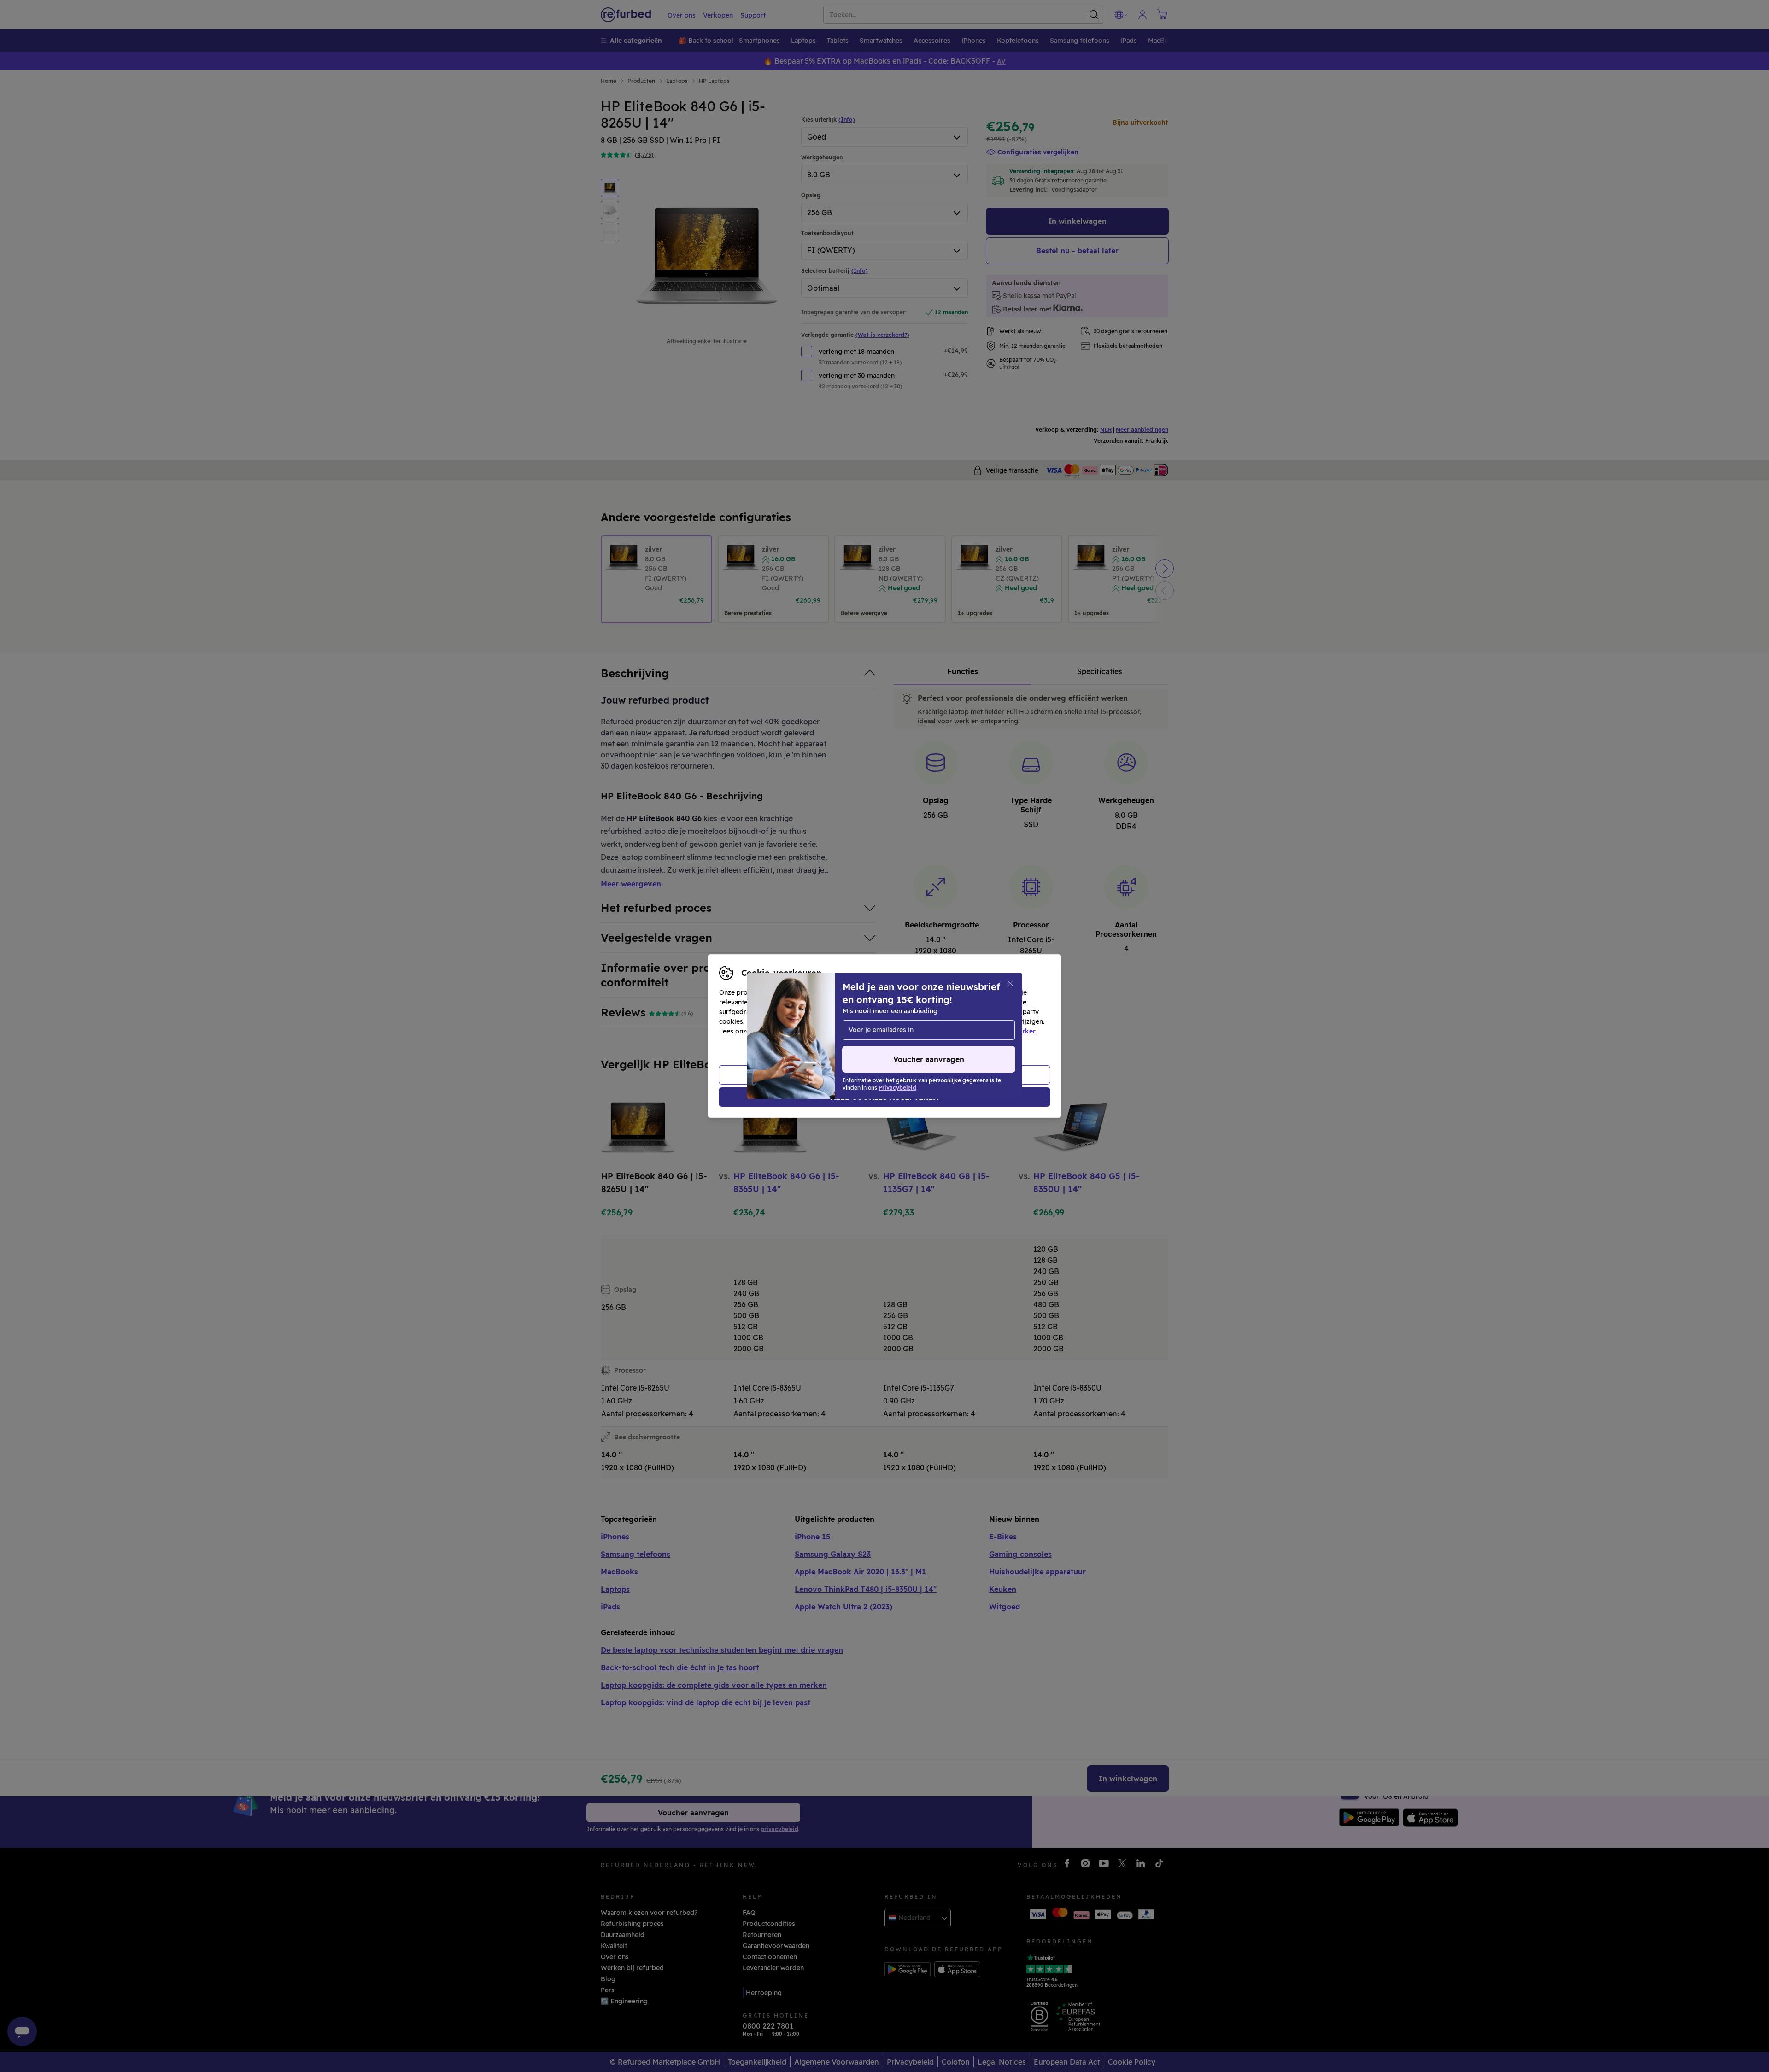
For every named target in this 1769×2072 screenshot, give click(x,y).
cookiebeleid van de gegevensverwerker (971, 1031)
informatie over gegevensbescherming (814, 1031)
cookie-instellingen (936, 1021)
